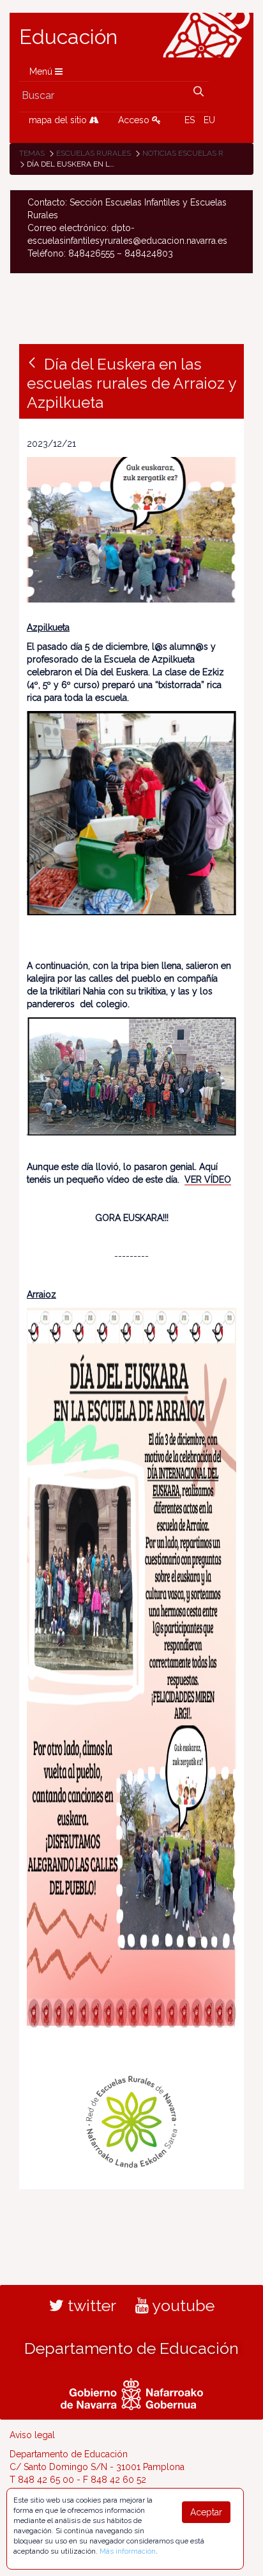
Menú (42, 71)
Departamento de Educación (131, 2348)
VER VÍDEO (208, 1179)
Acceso (135, 120)
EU (209, 120)
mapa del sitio (59, 120)
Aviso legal (32, 2435)
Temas (32, 153)
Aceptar (206, 2512)
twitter (90, 2305)
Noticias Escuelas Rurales (198, 153)
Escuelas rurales (94, 153)
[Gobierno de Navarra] (132, 2392)
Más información (128, 2551)
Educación (68, 37)
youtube (182, 2305)
